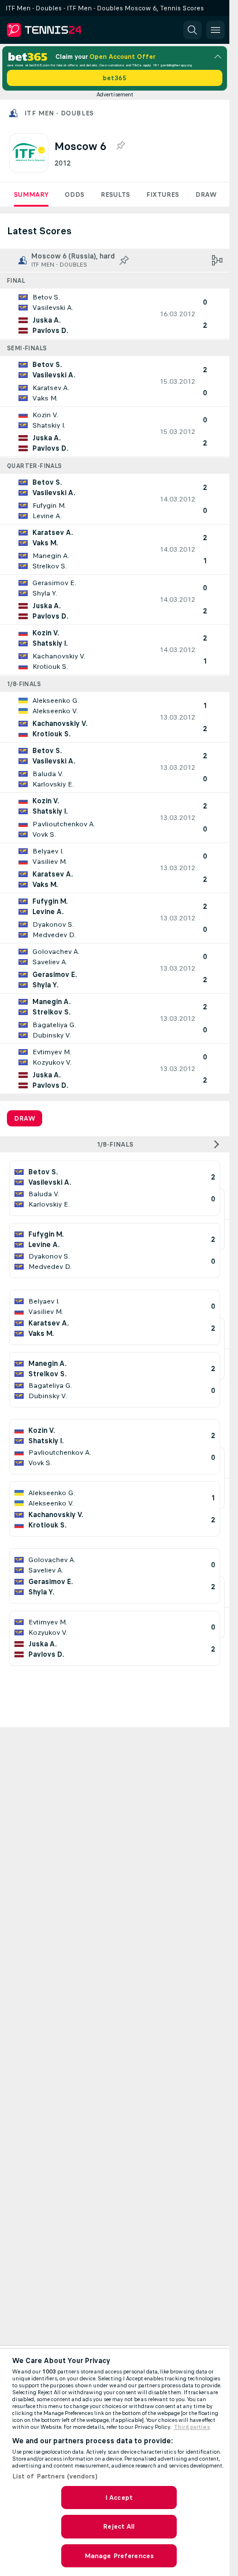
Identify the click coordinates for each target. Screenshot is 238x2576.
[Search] (192, 30)
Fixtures (163, 194)
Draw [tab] (25, 1118)
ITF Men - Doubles (59, 113)
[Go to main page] (59, 30)
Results (115, 194)
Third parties (192, 2427)
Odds (75, 194)
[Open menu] (215, 30)
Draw (206, 194)
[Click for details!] (115, 314)
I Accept (119, 2498)
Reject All (119, 2526)
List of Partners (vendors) (55, 2476)
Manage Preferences (119, 2556)
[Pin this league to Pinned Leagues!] (120, 146)
